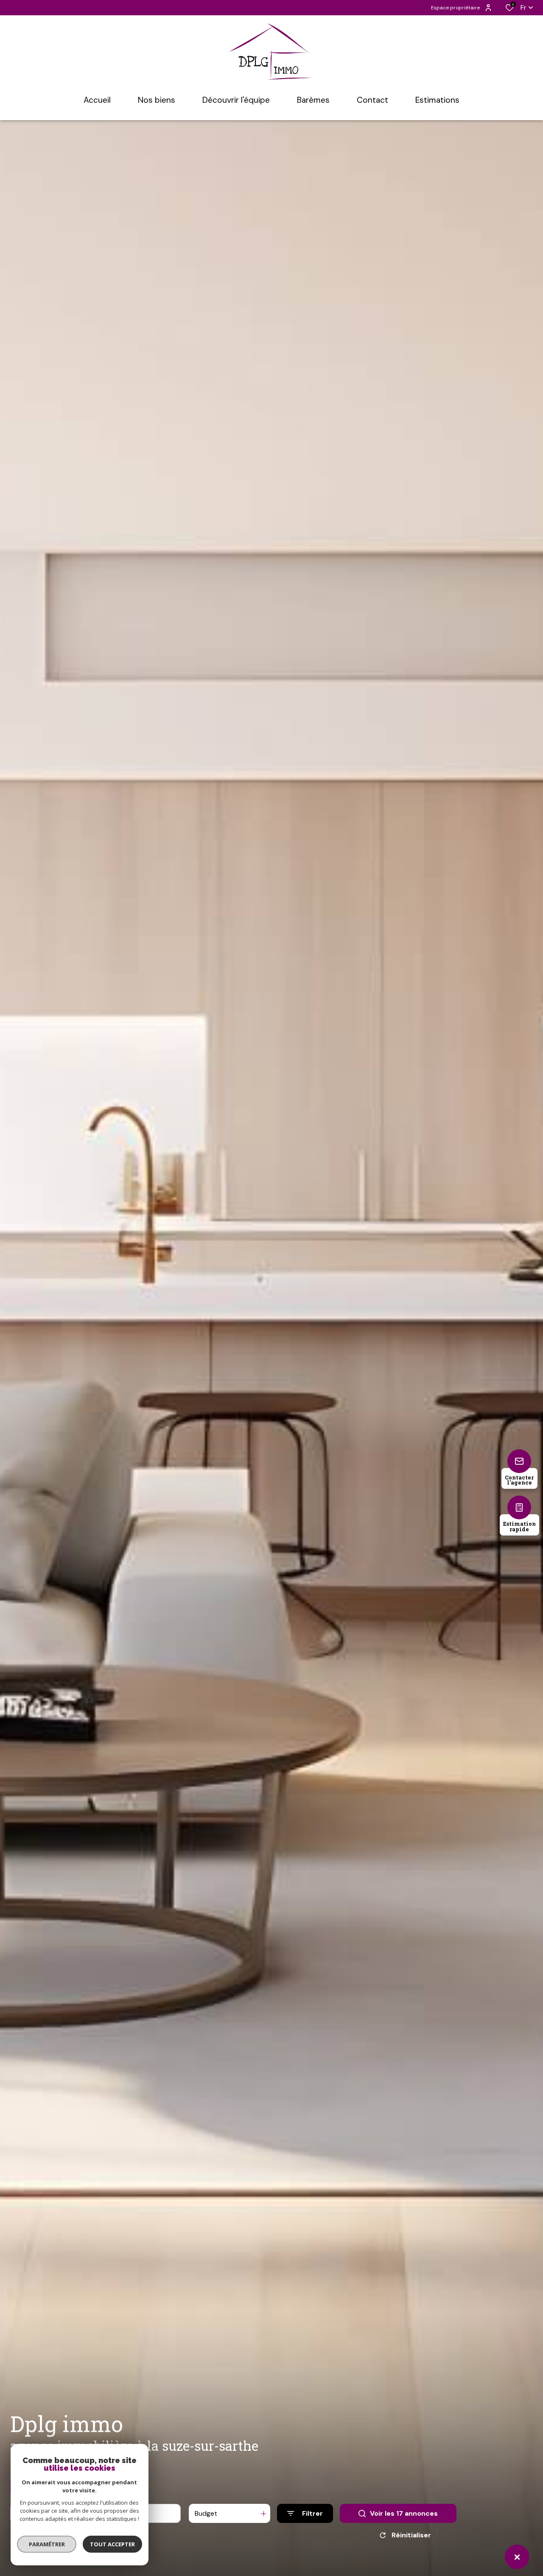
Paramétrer (47, 2544)
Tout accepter (112, 2544)
